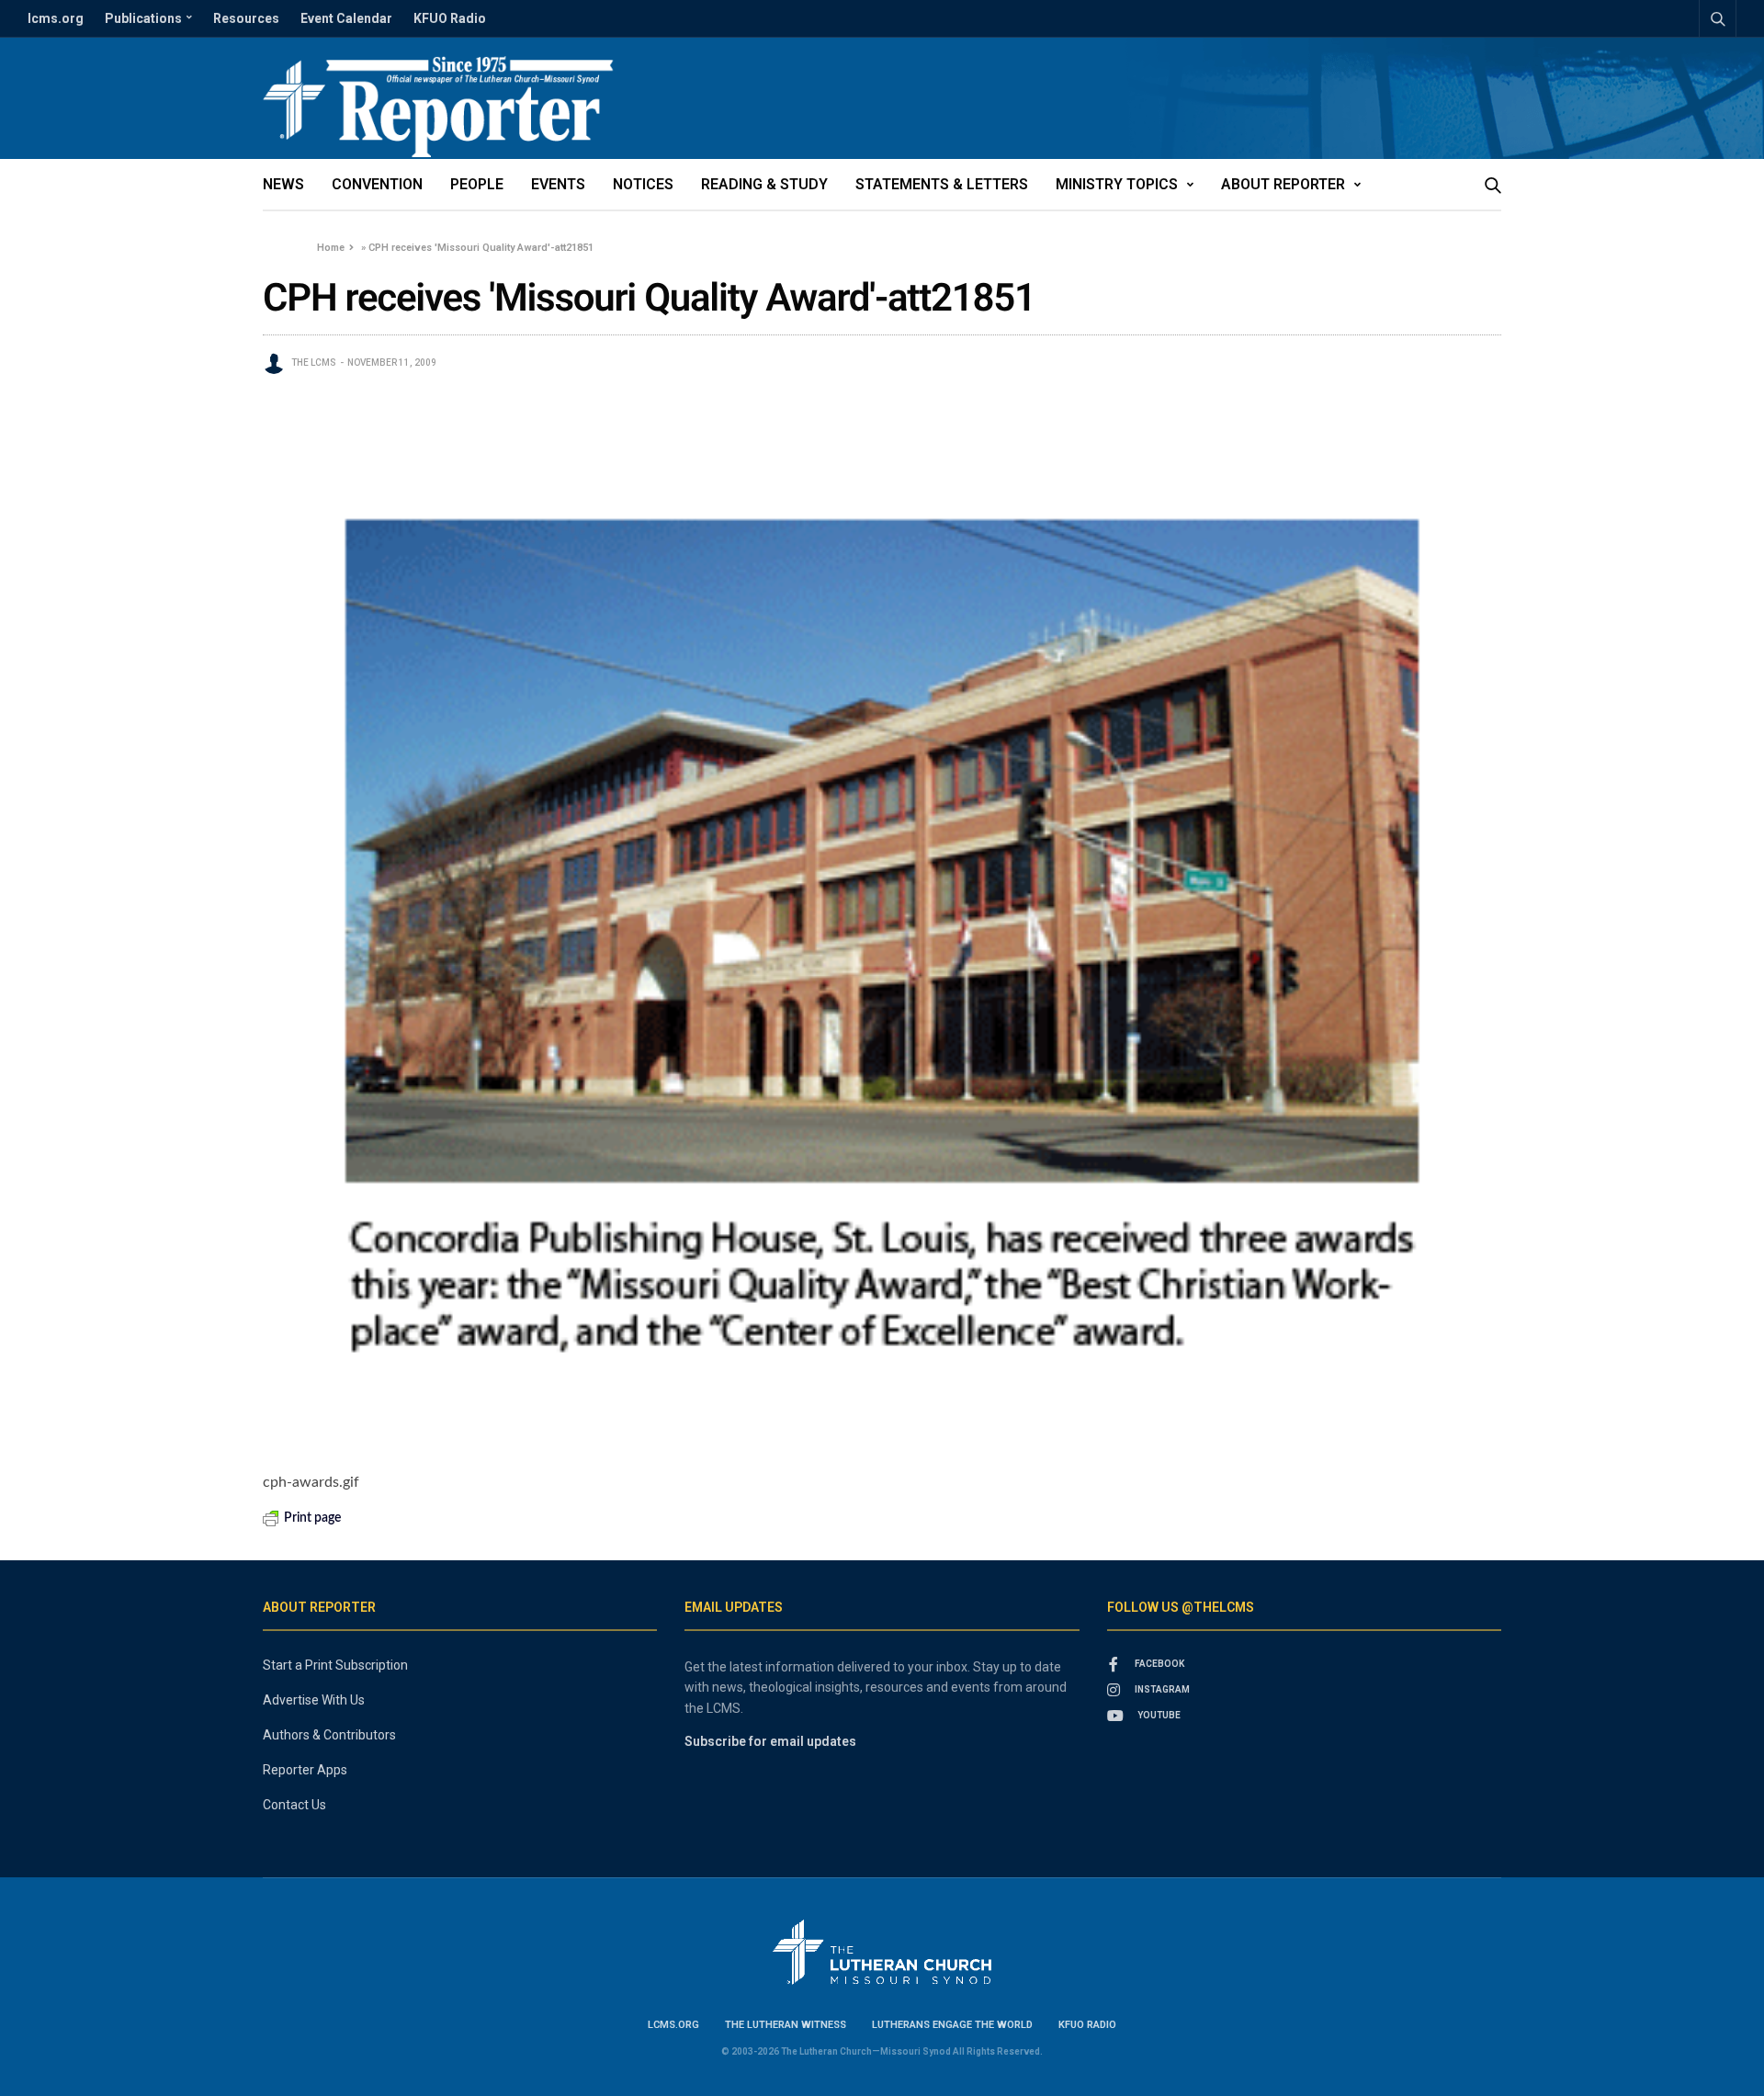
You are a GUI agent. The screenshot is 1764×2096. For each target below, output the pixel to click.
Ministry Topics (1117, 184)
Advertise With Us (314, 1700)
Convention (377, 184)
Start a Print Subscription (335, 1665)
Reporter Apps (305, 1770)
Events (558, 184)
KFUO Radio (450, 18)
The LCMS (314, 363)
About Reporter (1283, 184)
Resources (246, 18)
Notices (643, 184)
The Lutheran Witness (786, 2025)
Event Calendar (346, 18)
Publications (143, 18)
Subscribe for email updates (770, 1741)
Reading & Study (764, 184)
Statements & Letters (942, 184)
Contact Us (294, 1805)
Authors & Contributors (329, 1735)
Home (331, 248)
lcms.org (56, 18)
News (283, 184)
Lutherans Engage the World (952, 2025)
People (477, 184)
